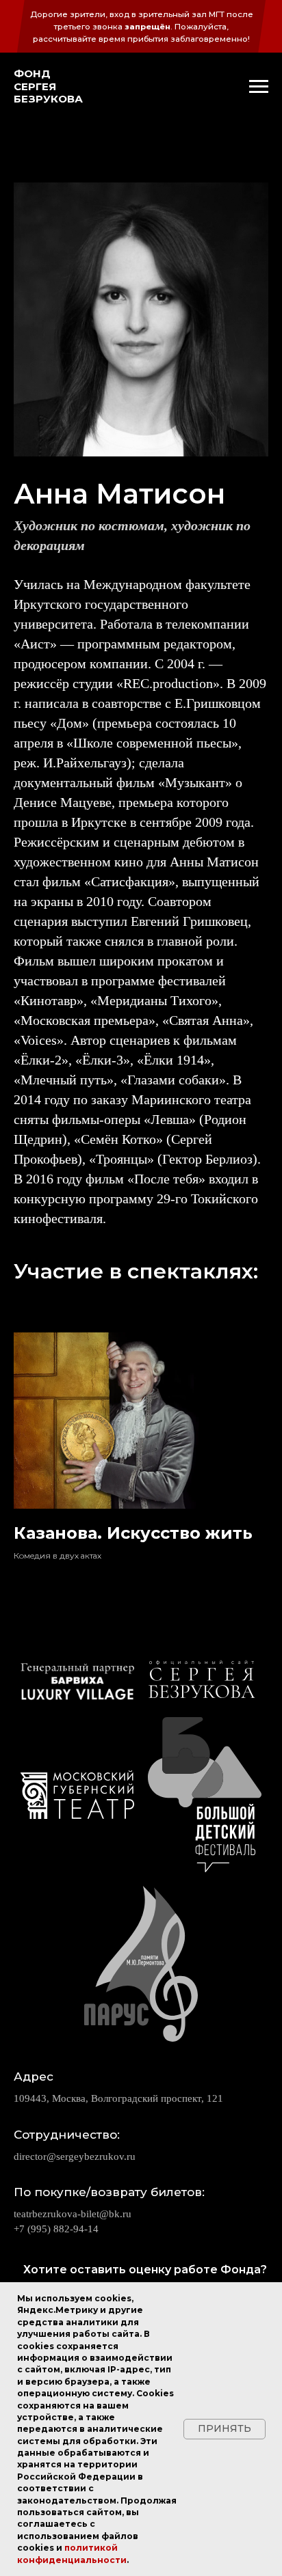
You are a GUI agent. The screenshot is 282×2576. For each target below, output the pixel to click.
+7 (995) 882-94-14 (56, 2229)
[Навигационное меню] (259, 87)
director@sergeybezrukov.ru (75, 2156)
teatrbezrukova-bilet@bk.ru (73, 2214)
